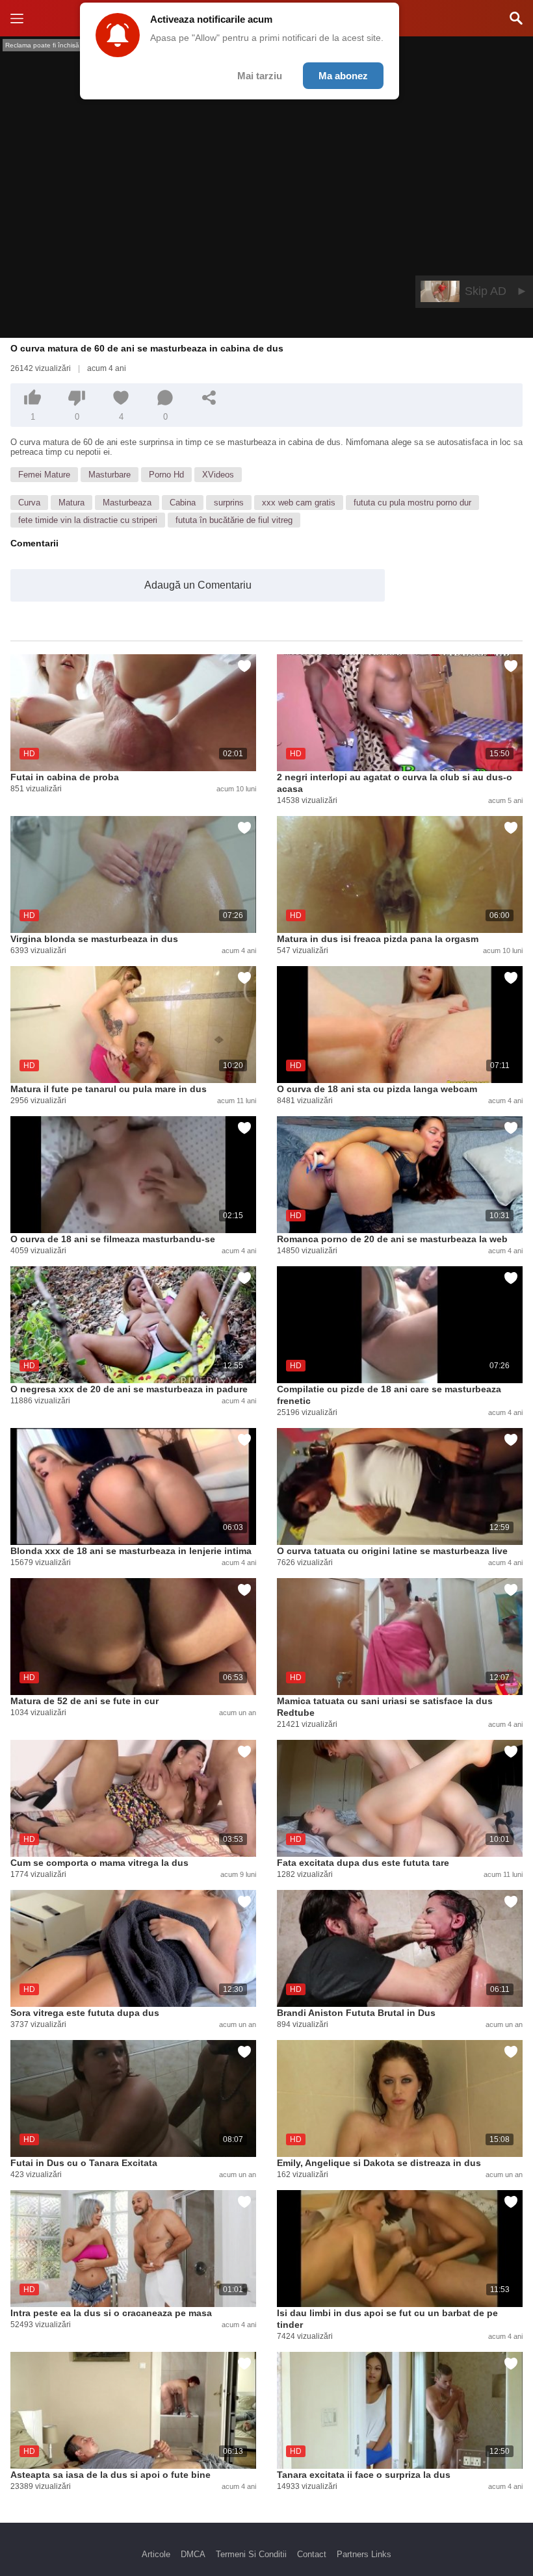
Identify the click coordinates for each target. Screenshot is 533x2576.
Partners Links (364, 2554)
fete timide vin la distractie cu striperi (88, 520)
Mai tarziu (260, 76)
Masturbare (110, 475)
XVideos (218, 475)
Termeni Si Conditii (251, 2554)
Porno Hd (166, 475)
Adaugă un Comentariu (198, 585)
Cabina (183, 503)
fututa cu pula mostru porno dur (412, 503)
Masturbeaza (127, 503)
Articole (156, 2554)
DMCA (193, 2554)
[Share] (209, 398)
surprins (229, 503)
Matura (71, 503)
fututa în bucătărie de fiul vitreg (234, 520)
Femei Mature (44, 475)
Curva (29, 503)
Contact (312, 2554)
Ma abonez (343, 76)
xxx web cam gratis (299, 503)
